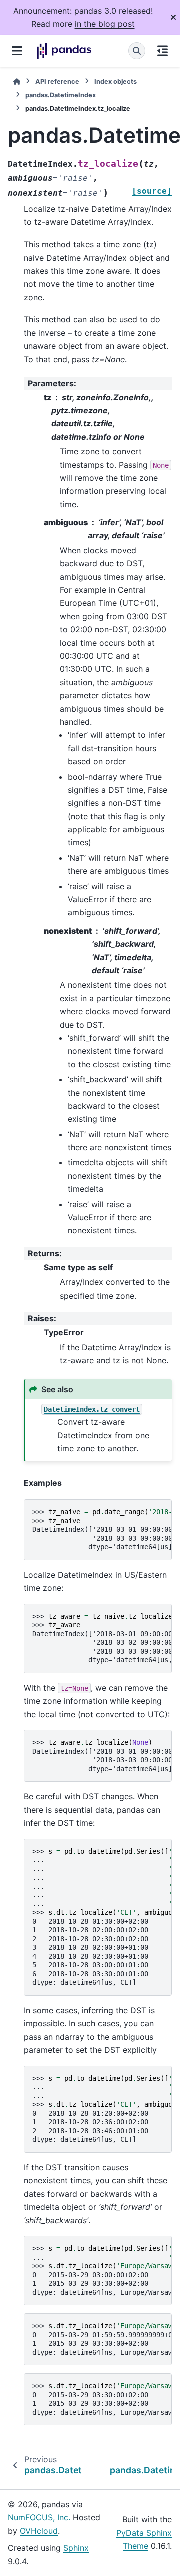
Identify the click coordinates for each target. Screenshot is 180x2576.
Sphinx (76, 2548)
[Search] (137, 51)
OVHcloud (39, 2531)
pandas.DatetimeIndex (61, 95)
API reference (57, 81)
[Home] (17, 81)
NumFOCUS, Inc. (39, 2517)
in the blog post (105, 24)
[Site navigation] (17, 51)
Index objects (116, 81)
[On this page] (163, 51)
